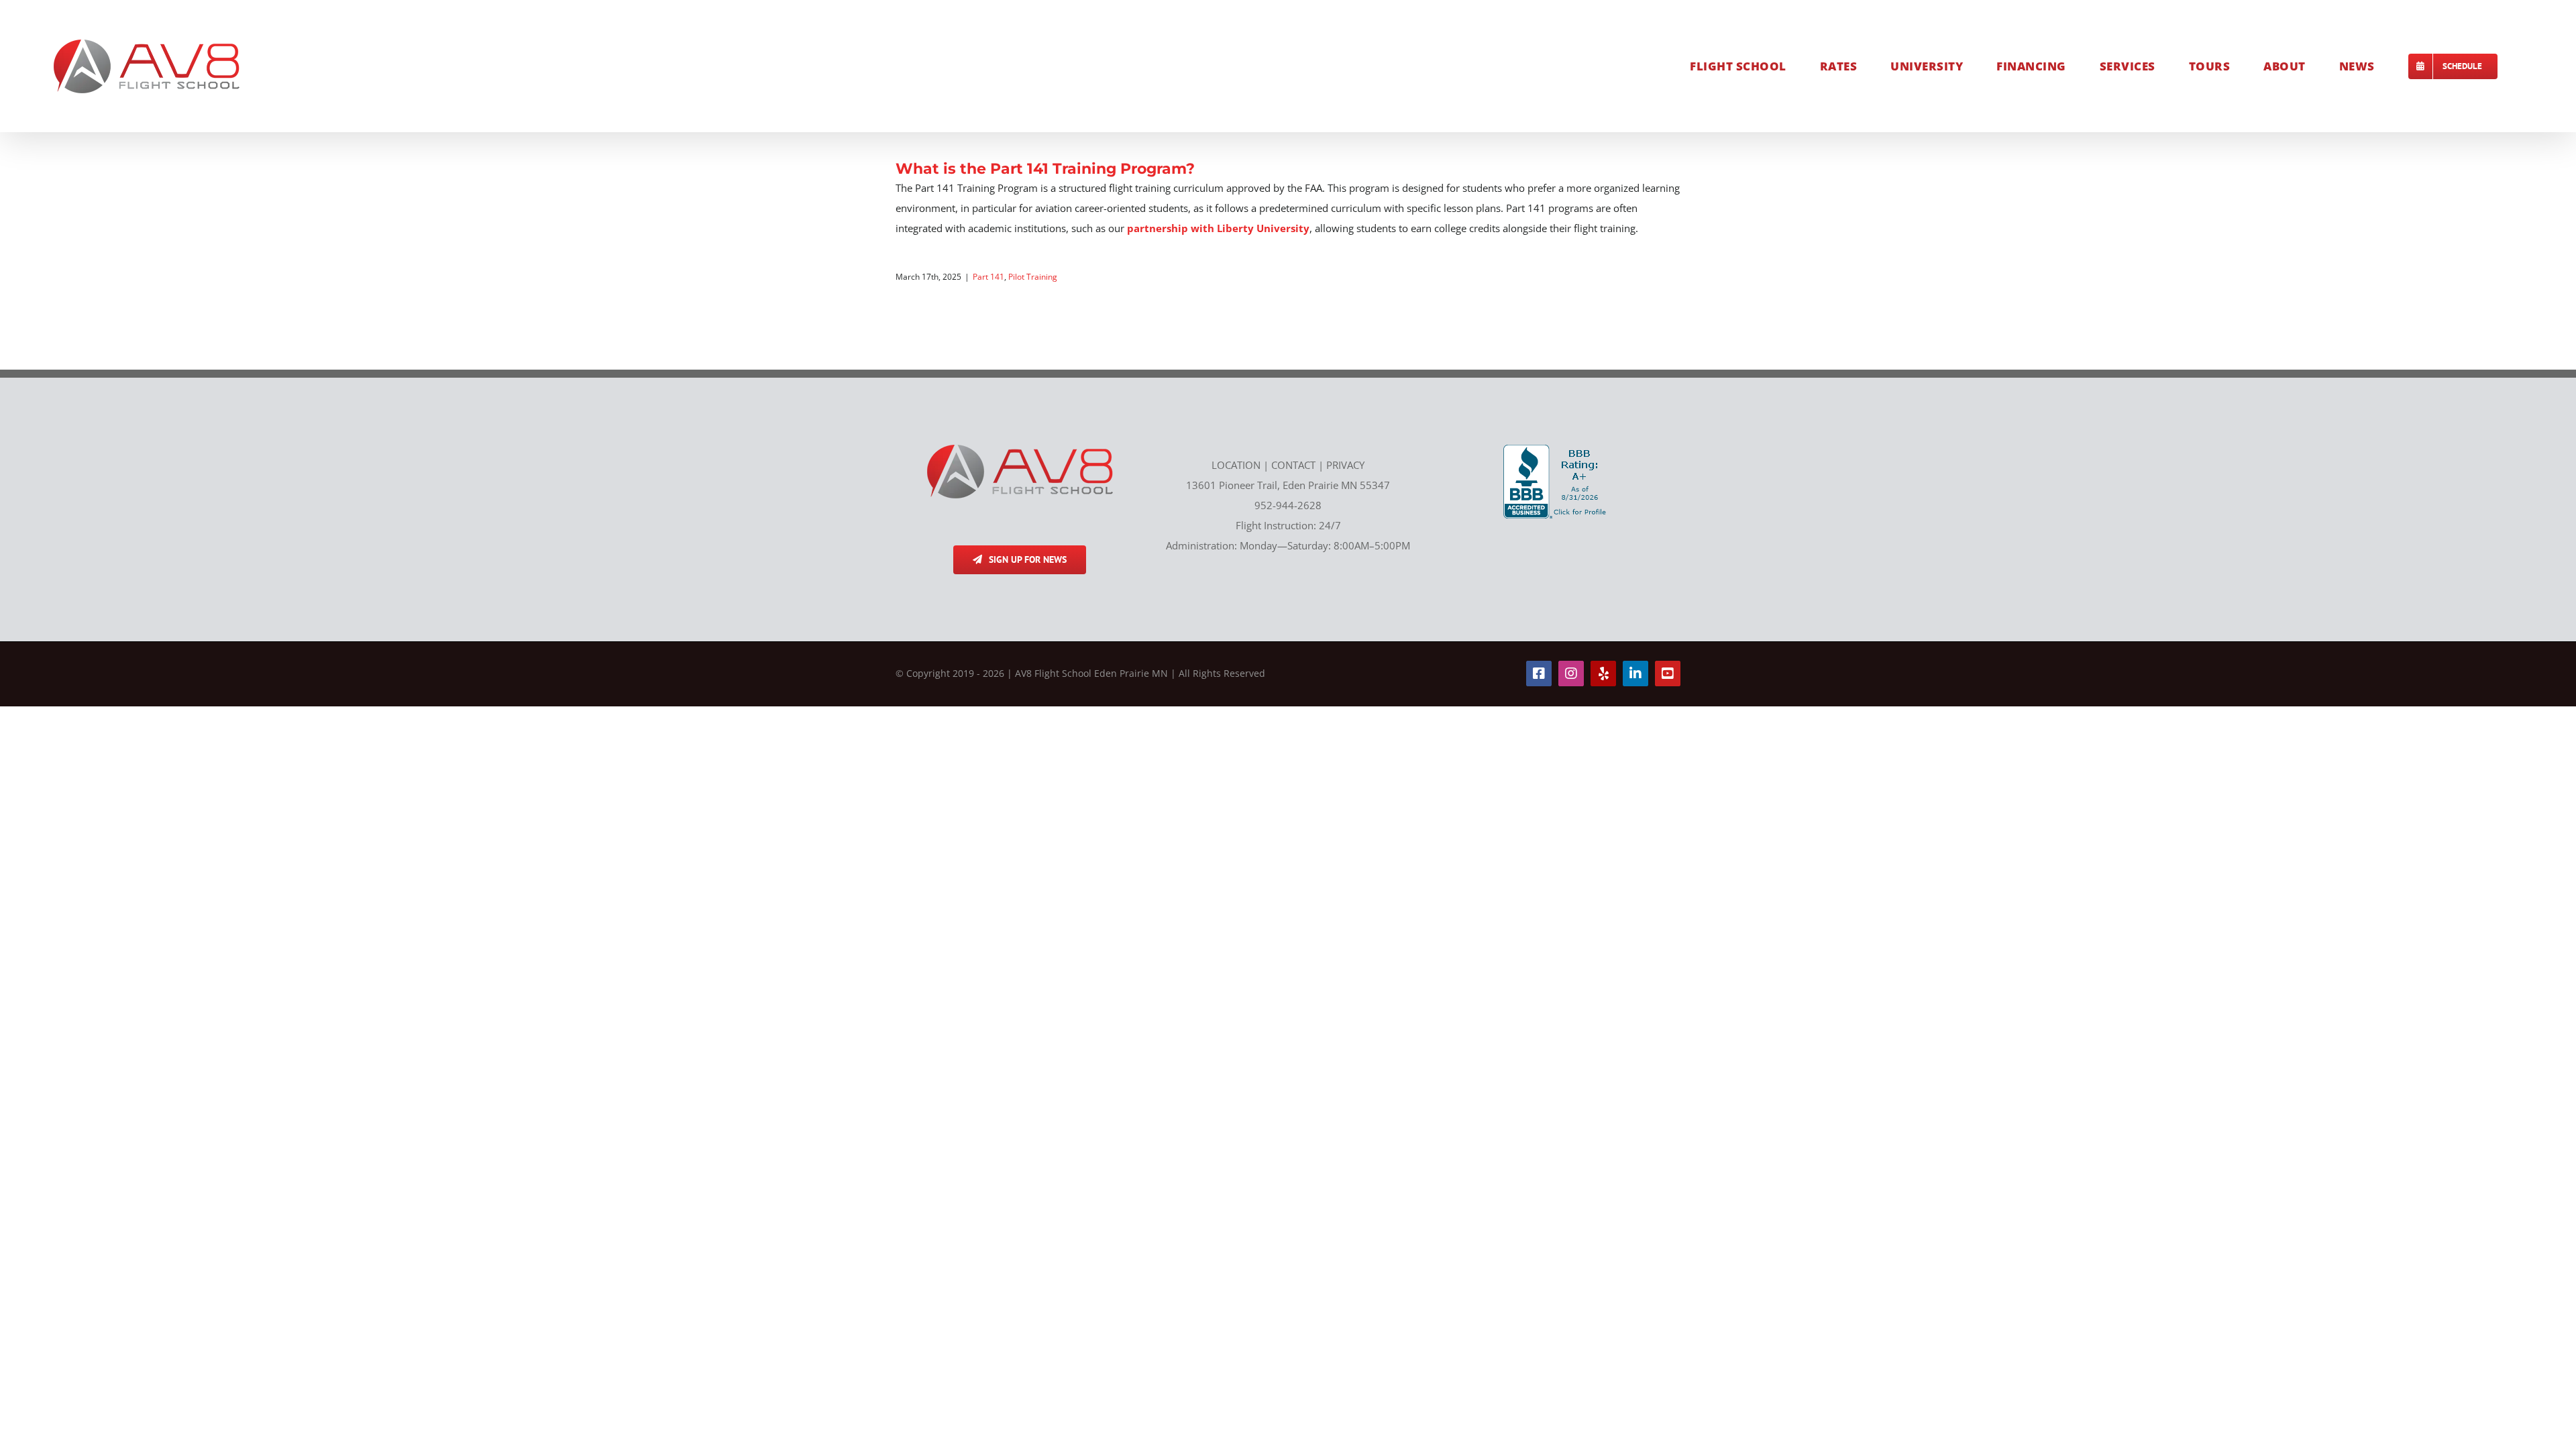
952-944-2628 (1288, 505)
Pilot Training (1033, 277)
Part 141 (988, 277)
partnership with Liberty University (1218, 228)
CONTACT (1293, 465)
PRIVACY (1345, 465)
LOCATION (1236, 465)
